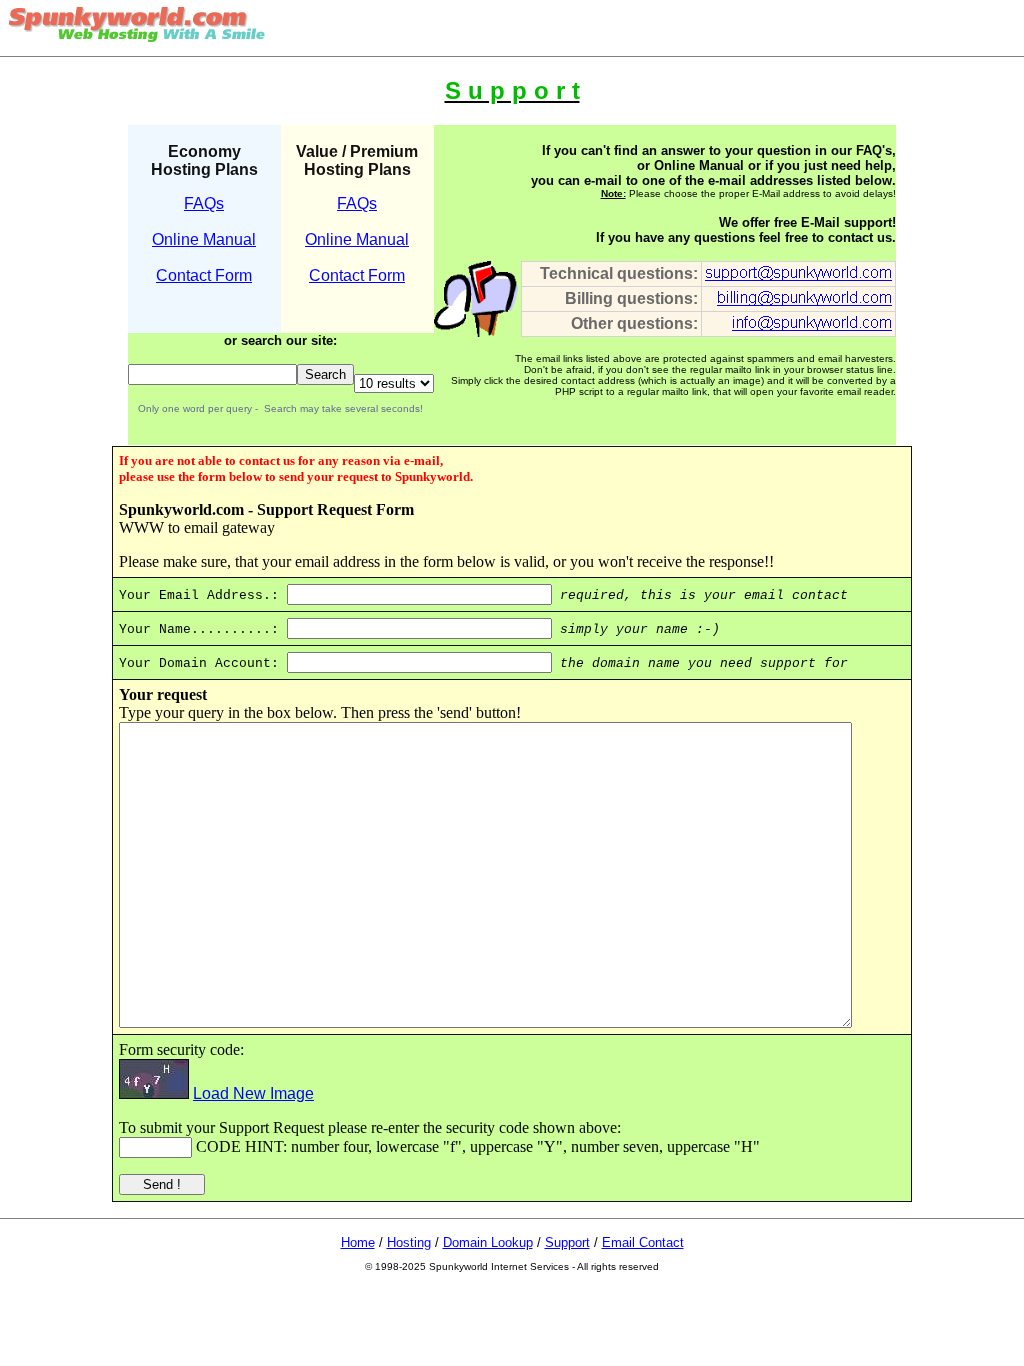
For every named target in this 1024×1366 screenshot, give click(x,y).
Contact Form (204, 275)
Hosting (409, 1242)
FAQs (204, 203)
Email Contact (643, 1242)
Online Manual (204, 239)
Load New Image (253, 1093)
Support (567, 1242)
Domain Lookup (488, 1242)
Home (358, 1242)
